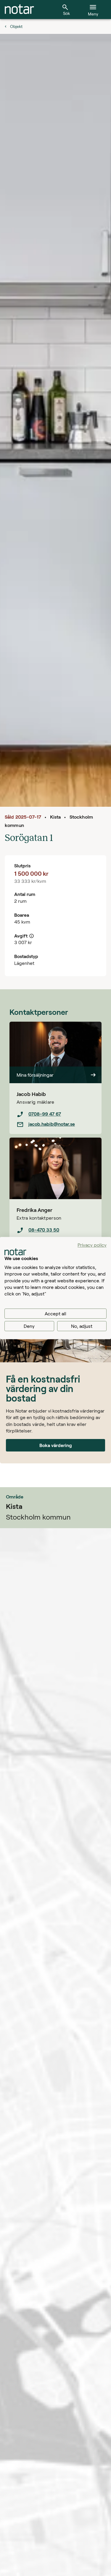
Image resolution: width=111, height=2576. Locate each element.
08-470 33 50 (44, 1230)
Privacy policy (92, 1245)
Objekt (16, 26)
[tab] (19, 10)
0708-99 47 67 (45, 1114)
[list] (55, 1119)
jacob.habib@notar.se (52, 1124)
